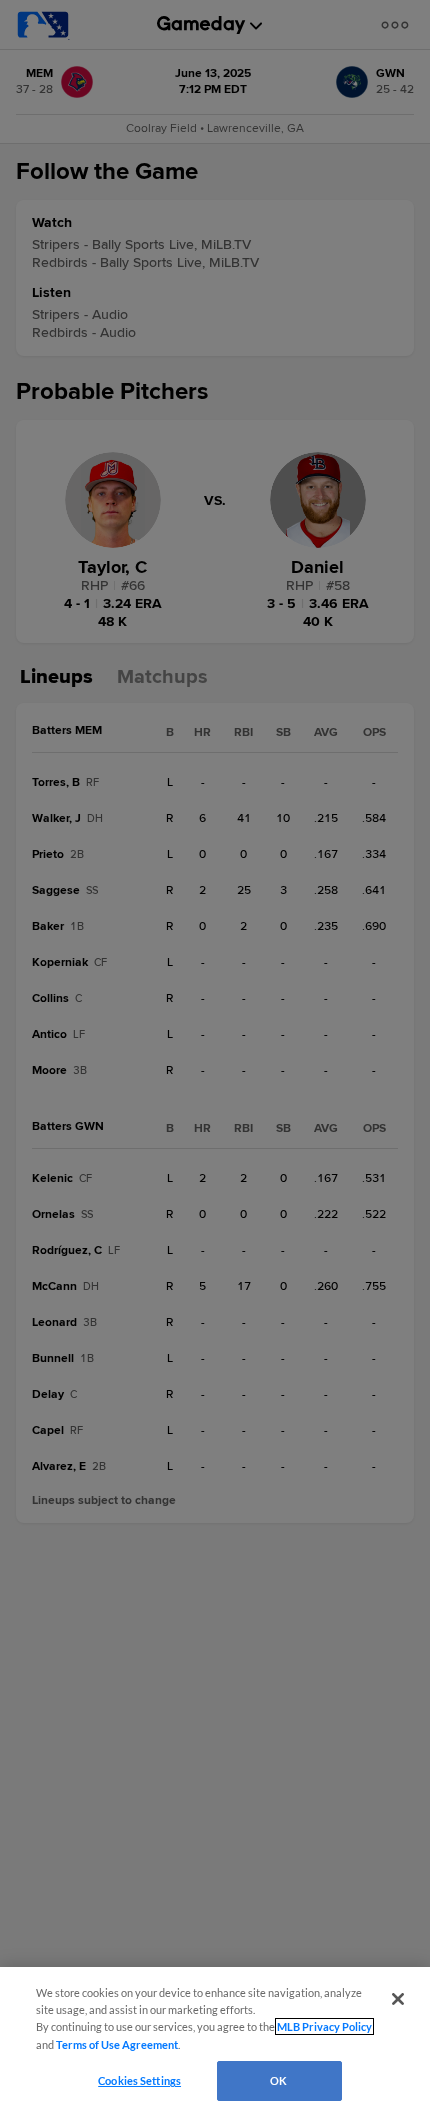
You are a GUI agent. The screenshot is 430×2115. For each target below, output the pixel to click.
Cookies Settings (139, 2080)
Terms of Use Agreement (117, 2044)
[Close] (398, 1999)
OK (278, 2080)
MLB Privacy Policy (324, 2026)
